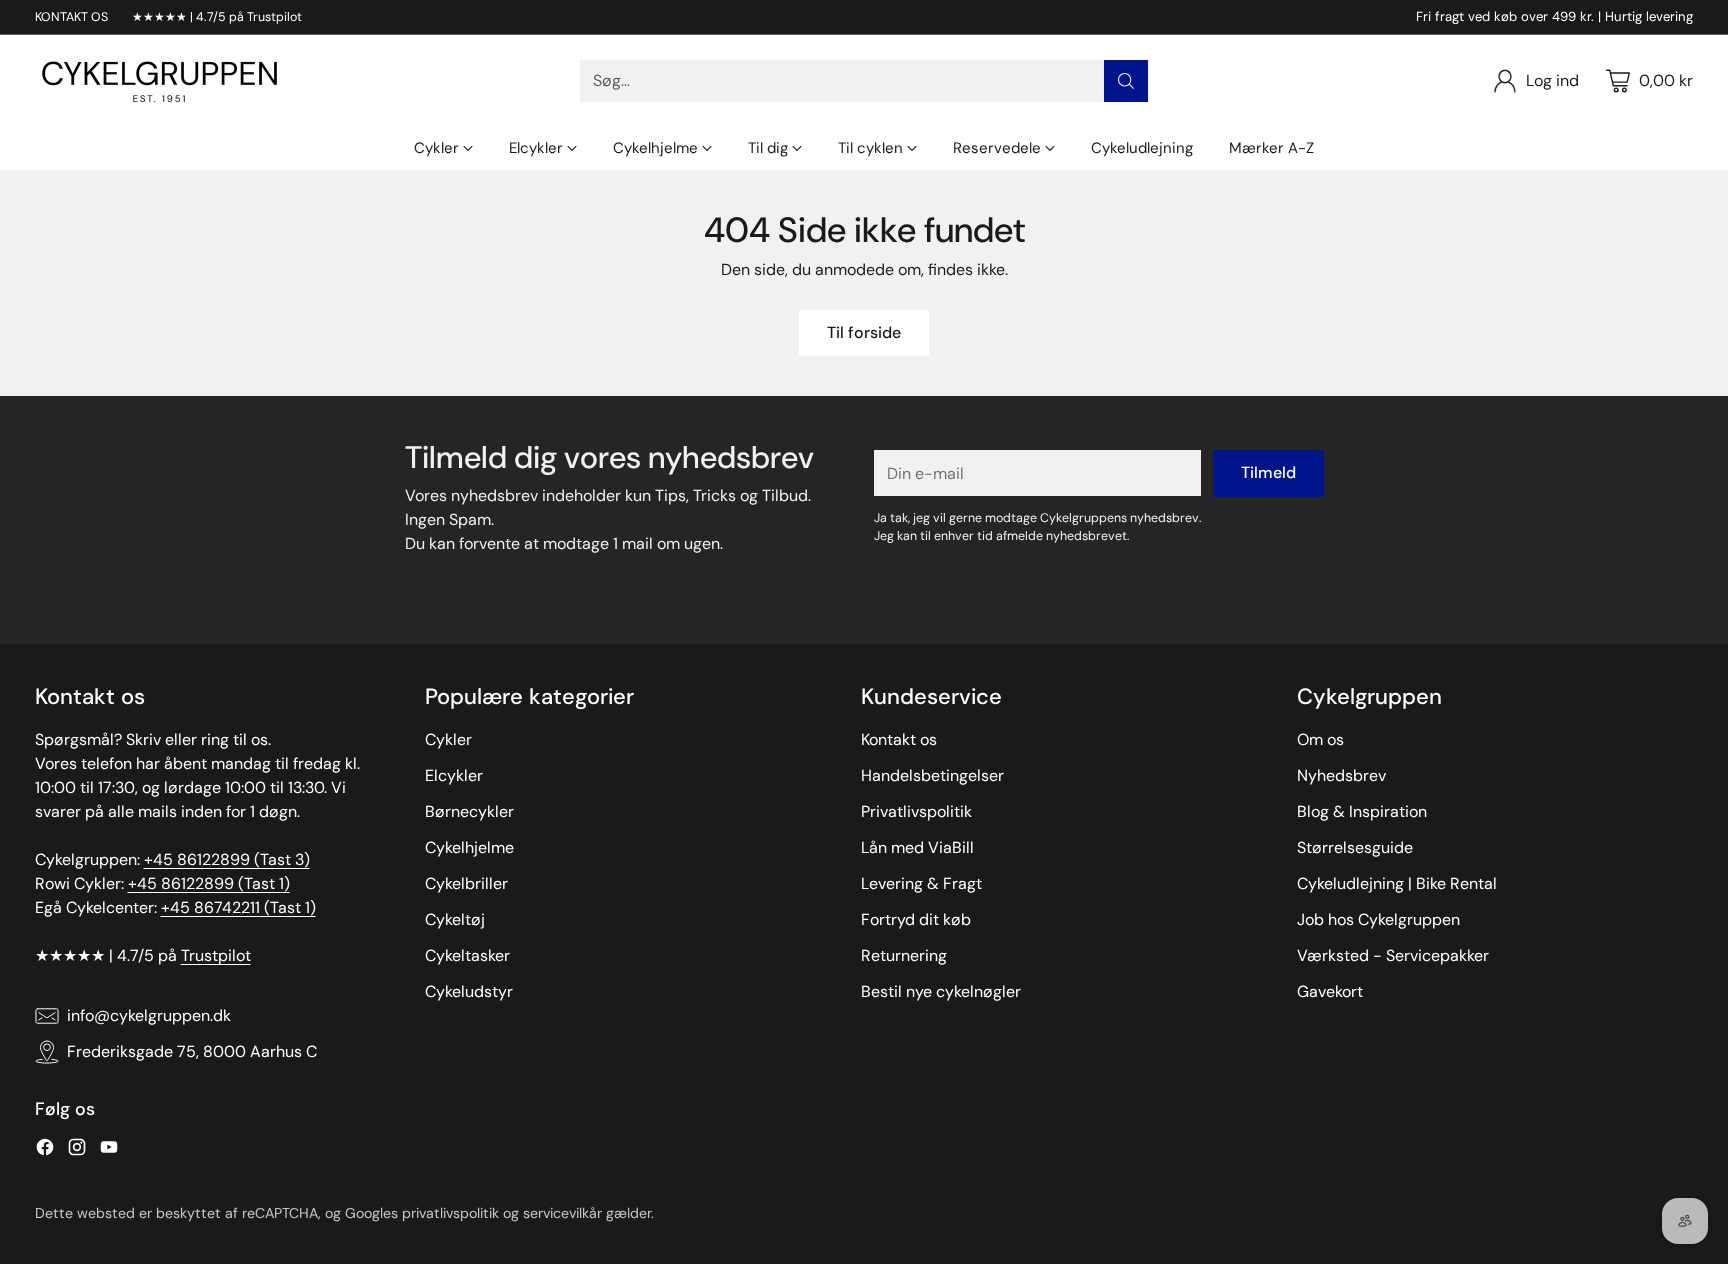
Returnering (904, 955)
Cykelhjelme (469, 847)
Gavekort (1330, 991)
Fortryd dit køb (916, 919)
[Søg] (1126, 81)
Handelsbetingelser (932, 775)
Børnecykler (469, 811)
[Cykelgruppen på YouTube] (109, 1150)
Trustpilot (216, 955)
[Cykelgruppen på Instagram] (77, 1150)
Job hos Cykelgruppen (1378, 919)
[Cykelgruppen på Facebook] (45, 1150)
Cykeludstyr (469, 991)
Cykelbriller (466, 883)
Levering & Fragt (921, 883)
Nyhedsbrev (1341, 775)
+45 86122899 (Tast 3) (227, 859)
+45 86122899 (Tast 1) (209, 883)
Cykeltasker (467, 955)
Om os (1320, 739)
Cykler (448, 739)
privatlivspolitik (450, 1213)
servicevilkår (562, 1213)
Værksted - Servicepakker (1393, 955)
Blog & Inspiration (1362, 811)
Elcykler (454, 775)
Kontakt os (899, 739)
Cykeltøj (455, 919)
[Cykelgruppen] (160, 81)
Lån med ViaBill (917, 847)
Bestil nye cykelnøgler (941, 991)
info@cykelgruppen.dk (149, 1015)
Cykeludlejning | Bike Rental (1397, 883)
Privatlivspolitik (916, 811)
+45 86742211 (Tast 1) (238, 907)
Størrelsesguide (1355, 847)
